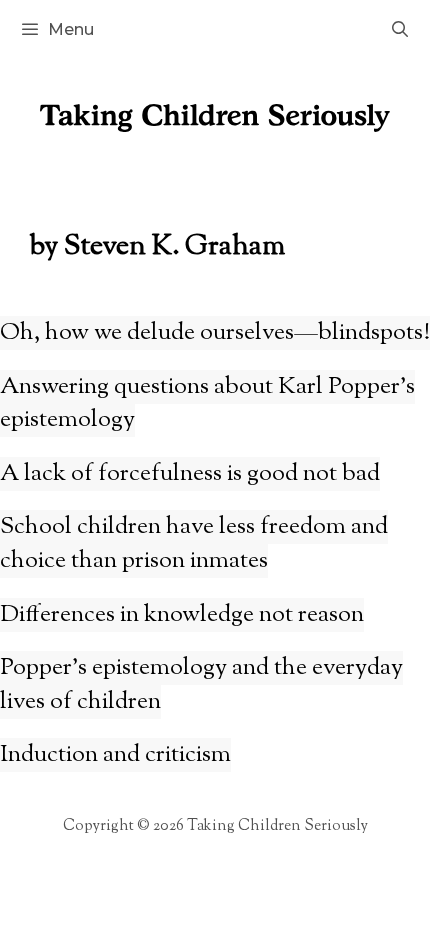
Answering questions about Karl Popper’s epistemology (207, 404)
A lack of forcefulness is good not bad (190, 474)
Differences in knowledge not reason (182, 615)
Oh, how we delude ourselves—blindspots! (215, 333)
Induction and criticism (115, 755)
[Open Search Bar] (399, 30)
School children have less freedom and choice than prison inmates (194, 544)
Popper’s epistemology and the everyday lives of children (201, 685)
